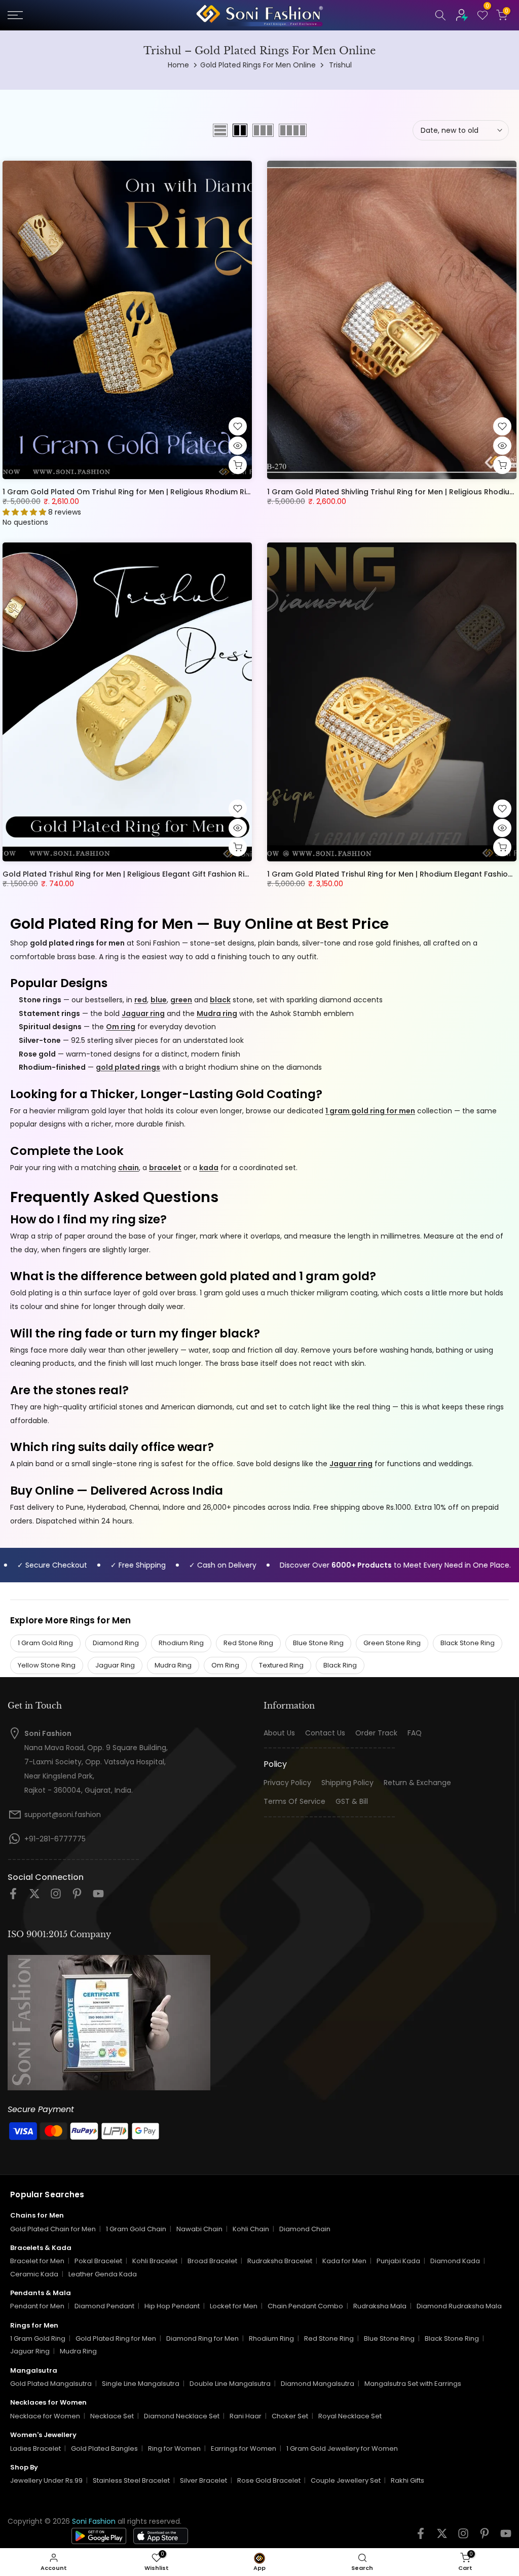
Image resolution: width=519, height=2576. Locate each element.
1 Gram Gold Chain (136, 2229)
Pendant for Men (37, 2306)
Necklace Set (112, 2416)
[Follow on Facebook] (13, 1897)
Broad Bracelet (212, 2261)
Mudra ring (217, 1013)
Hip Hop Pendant (172, 2306)
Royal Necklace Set (350, 2416)
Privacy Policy (287, 1783)
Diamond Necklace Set (182, 2416)
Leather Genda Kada (103, 2274)
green (181, 1000)
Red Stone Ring (248, 1643)
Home (178, 65)
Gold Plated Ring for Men (116, 2338)
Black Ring (340, 1665)
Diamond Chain (305, 2229)
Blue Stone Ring (318, 1643)
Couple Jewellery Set (346, 2480)
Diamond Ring (116, 1643)
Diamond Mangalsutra (318, 2384)
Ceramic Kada (34, 2274)
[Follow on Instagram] (56, 1897)
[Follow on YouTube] (98, 1897)
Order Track (376, 1733)
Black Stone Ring (468, 1643)
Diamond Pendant (104, 2306)
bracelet (165, 1168)
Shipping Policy (347, 1783)
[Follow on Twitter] (34, 1897)
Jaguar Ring (115, 1665)
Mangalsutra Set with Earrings (413, 2384)
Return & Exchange (417, 1783)
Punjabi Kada (398, 2261)
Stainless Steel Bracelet (131, 2480)
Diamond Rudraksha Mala (459, 2306)
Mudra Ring (173, 1665)
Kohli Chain (251, 2229)
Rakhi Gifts (407, 2480)
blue (159, 1000)
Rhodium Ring (181, 1643)
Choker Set (290, 2416)
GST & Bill (352, 1802)
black (220, 1000)
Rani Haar (246, 2416)
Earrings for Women (244, 2448)
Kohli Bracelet (155, 2261)
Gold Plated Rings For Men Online (258, 65)
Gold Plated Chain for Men (53, 2229)
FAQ (415, 1733)
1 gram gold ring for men (370, 1111)
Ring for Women (174, 2448)
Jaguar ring (143, 1013)
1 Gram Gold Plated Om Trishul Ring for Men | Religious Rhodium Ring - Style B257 (152, 492)
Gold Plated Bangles (104, 2448)
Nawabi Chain (199, 2229)
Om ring (121, 1027)
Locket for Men (234, 2306)
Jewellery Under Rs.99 (46, 2480)
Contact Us (325, 1733)
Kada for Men (344, 2261)
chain (128, 1168)
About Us (279, 1733)
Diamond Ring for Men (202, 2338)
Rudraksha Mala (380, 2306)
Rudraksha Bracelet (280, 2261)
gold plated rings (128, 1067)
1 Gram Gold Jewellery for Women (342, 2448)
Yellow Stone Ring (47, 1665)
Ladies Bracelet (35, 2448)
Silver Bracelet (203, 2480)
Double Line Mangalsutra (230, 2384)
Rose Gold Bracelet (269, 2480)
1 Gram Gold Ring (45, 1643)
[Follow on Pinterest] (77, 1897)
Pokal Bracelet (98, 2261)
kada (209, 1168)
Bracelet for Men (37, 2261)
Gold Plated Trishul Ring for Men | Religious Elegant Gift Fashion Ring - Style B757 (151, 874)
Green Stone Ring (392, 1643)
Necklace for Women (45, 2416)
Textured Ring (281, 1665)
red (141, 1000)
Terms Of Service (294, 1802)
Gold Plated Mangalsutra (51, 2384)
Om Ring (225, 1665)
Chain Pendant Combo (305, 2306)
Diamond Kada (455, 2261)
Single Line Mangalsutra (141, 2384)
